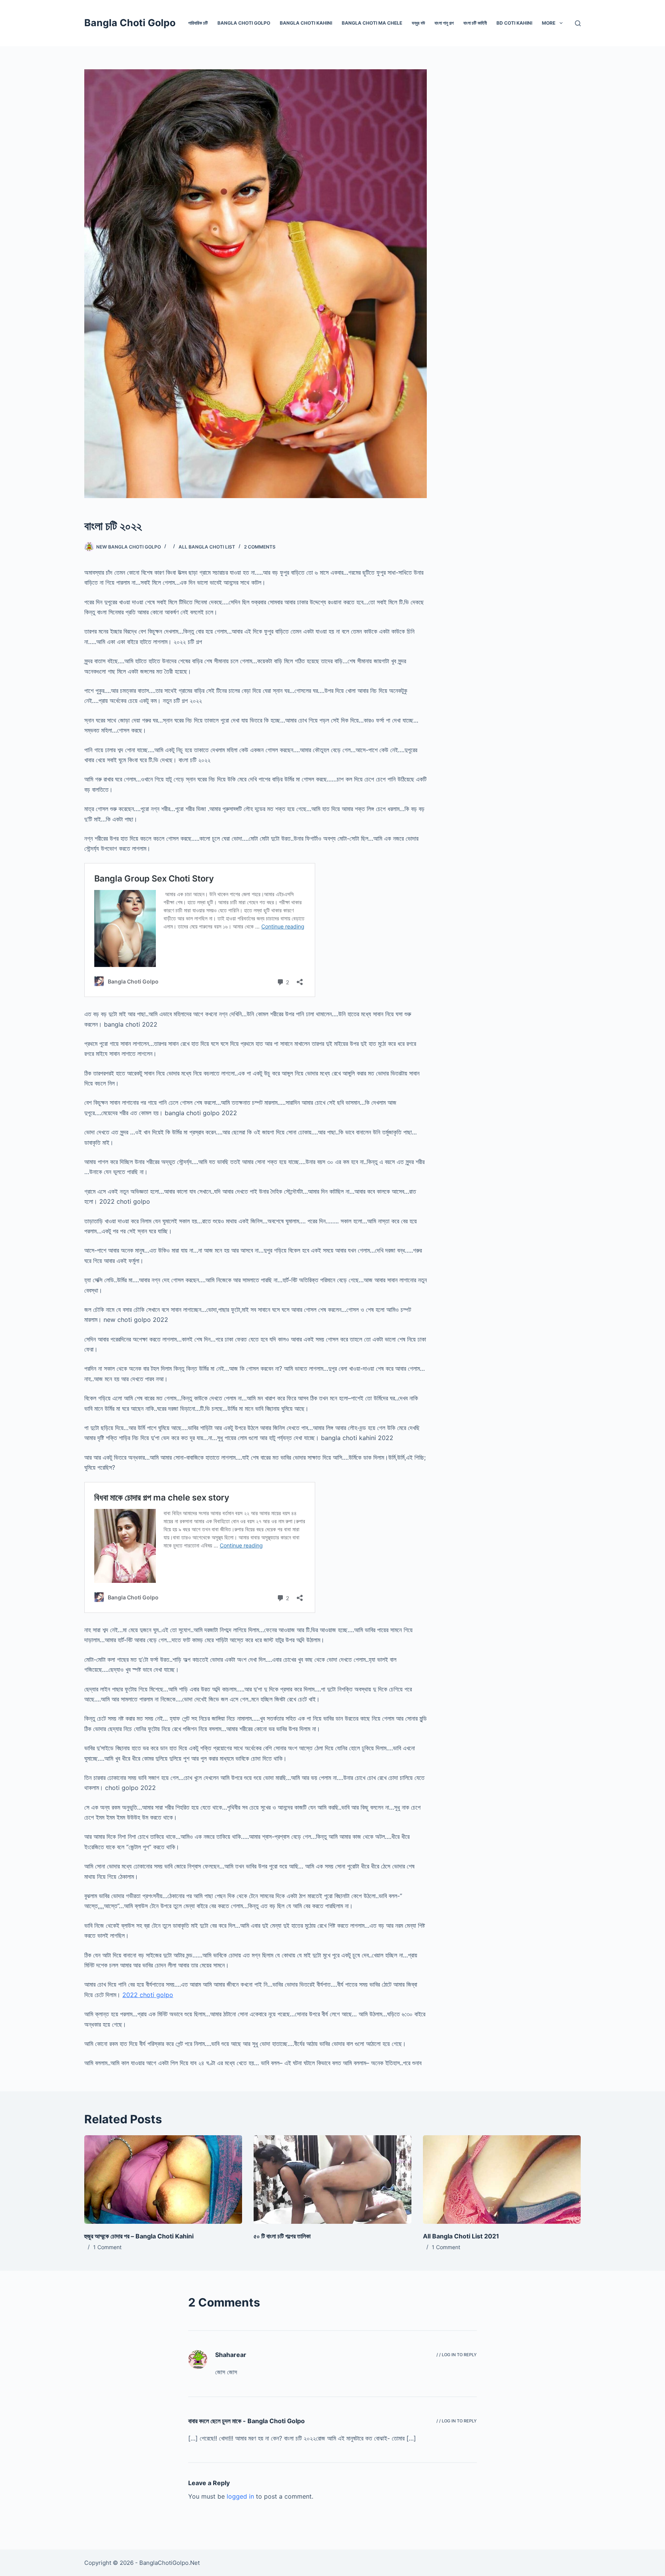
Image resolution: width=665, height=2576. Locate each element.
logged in (240, 2496)
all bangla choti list (207, 547)
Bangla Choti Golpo (130, 23)
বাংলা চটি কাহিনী (475, 23)
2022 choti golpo (148, 1995)
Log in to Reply (459, 2355)
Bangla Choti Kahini (306, 23)
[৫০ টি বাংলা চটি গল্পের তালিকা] (332, 2180)
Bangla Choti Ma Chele (372, 23)
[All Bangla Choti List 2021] (502, 2180)
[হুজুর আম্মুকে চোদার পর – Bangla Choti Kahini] (163, 2180)
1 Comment (107, 2247)
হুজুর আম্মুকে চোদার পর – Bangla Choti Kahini (139, 2236)
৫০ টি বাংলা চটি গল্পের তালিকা (282, 2236)
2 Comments (260, 547)
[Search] (578, 23)
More (549, 23)
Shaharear (231, 2355)
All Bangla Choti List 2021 (461, 2236)
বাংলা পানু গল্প (444, 23)
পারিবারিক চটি (198, 23)
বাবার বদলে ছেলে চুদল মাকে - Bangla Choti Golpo (246, 2421)
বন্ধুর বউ (418, 23)
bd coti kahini (514, 23)
